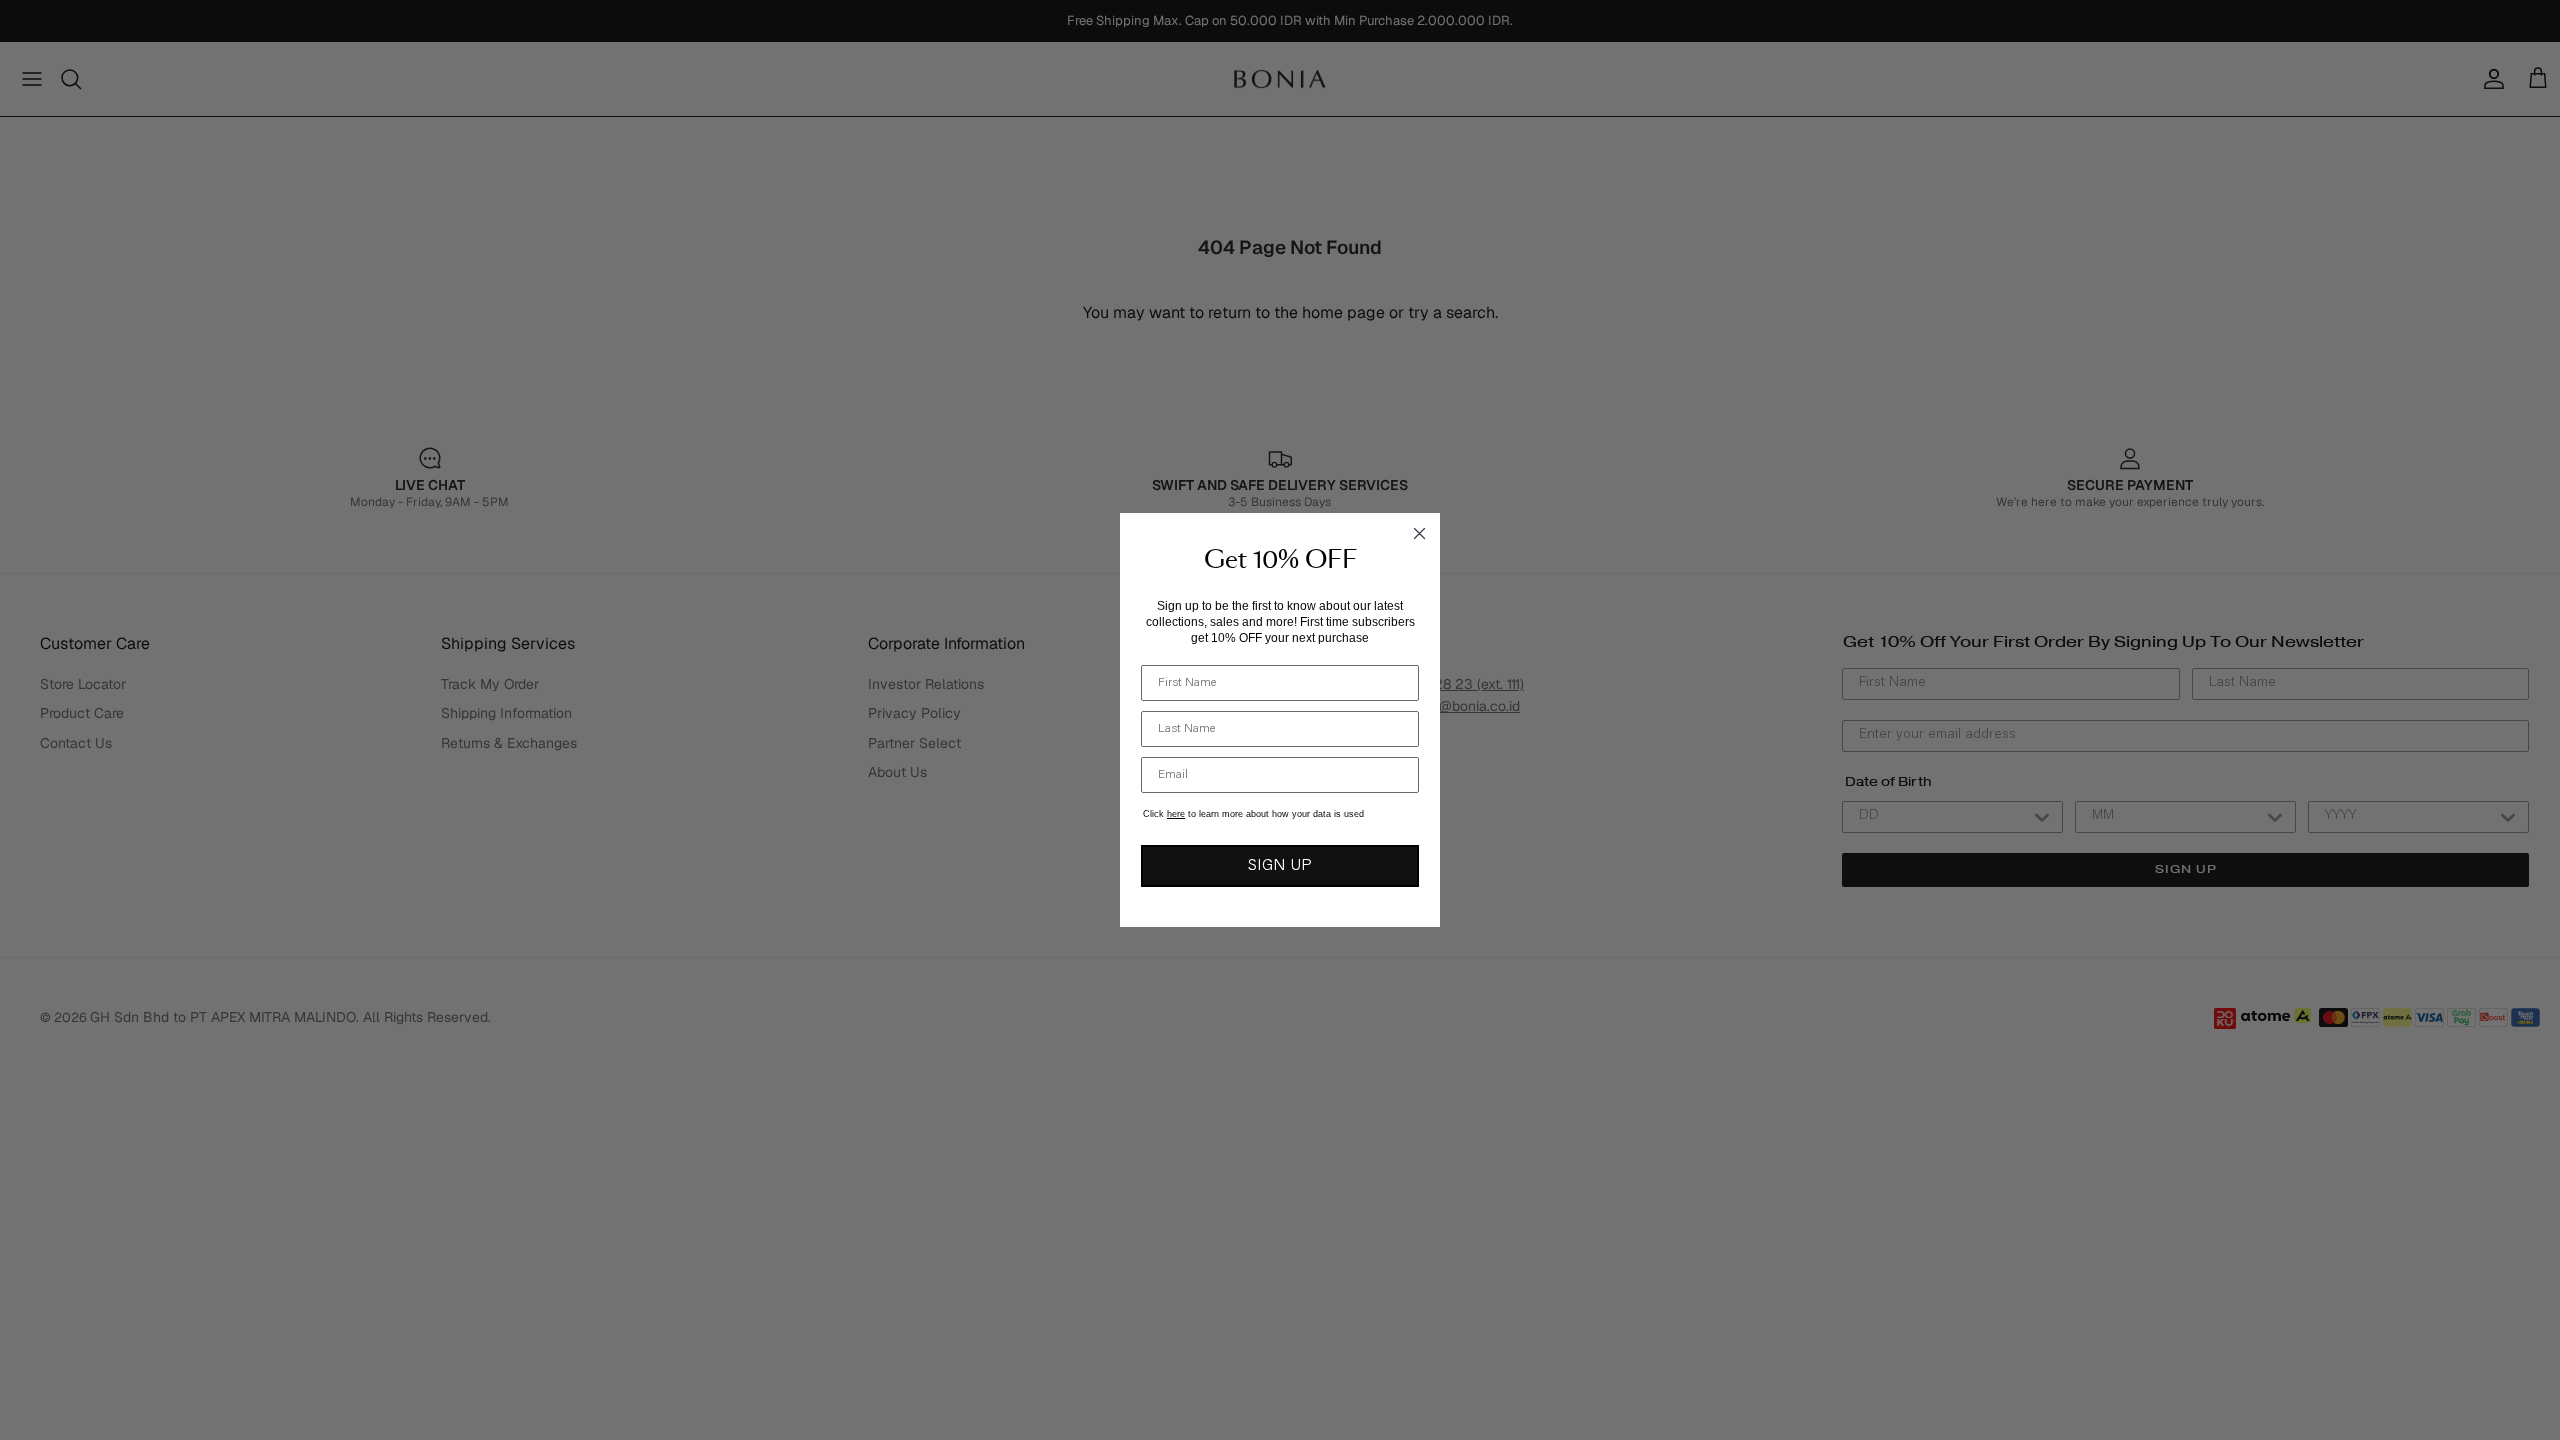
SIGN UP (1280, 866)
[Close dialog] (1419, 533)
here (1176, 814)
